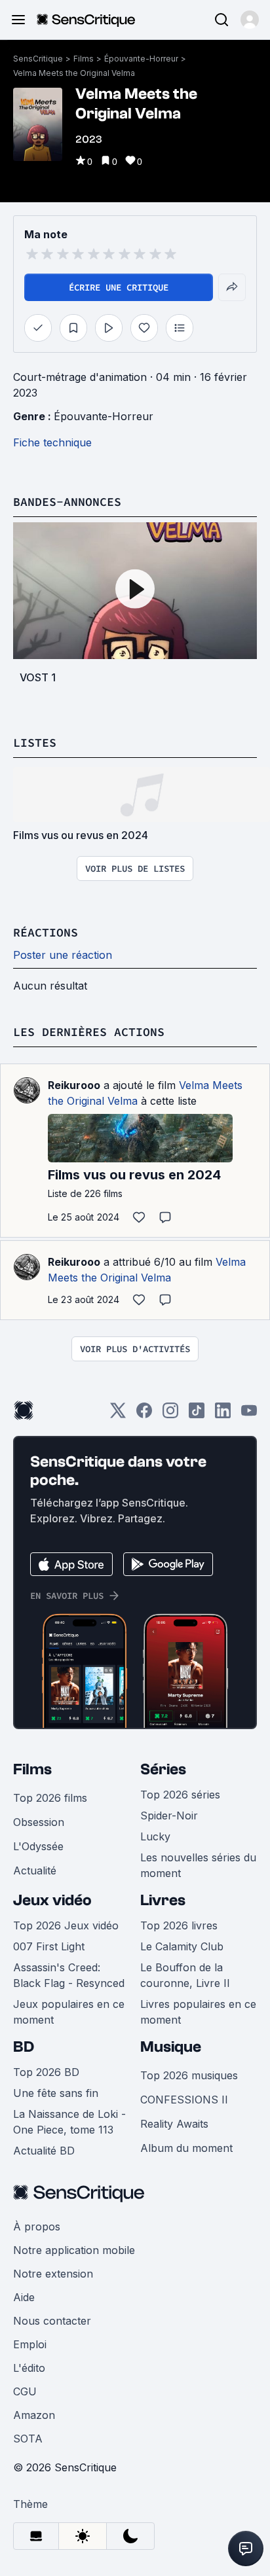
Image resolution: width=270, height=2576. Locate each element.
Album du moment (186, 2148)
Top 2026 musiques (189, 2075)
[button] (250, 20)
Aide (24, 2297)
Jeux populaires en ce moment (69, 2012)
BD (24, 2047)
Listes (35, 742)
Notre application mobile (74, 2250)
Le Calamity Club (182, 1946)
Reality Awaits (174, 2124)
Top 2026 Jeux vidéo (66, 1925)
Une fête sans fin (56, 2093)
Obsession (39, 1822)
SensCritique (38, 59)
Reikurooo (74, 1085)
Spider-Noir (169, 1816)
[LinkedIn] (223, 1415)
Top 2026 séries (180, 1795)
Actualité (35, 1870)
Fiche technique (52, 442)
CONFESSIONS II (184, 2100)
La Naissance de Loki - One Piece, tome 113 (69, 2122)
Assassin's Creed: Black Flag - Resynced (69, 1975)
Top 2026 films (50, 1798)
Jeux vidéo (52, 1900)
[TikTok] (197, 1415)
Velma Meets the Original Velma (74, 73)
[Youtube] (249, 1415)
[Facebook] (144, 1415)
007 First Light (49, 1946)
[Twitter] (118, 1415)
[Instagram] (170, 1415)
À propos (37, 2227)
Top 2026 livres (179, 1925)
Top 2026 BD (46, 2072)
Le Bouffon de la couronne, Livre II (185, 1975)
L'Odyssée (38, 1846)
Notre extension (53, 2274)
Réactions (46, 932)
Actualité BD (44, 2151)
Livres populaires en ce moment (198, 2012)
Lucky (155, 1836)
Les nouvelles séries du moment (198, 1865)
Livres (163, 1900)
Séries (163, 1769)
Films (84, 59)
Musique (171, 2047)
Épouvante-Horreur (141, 59)
